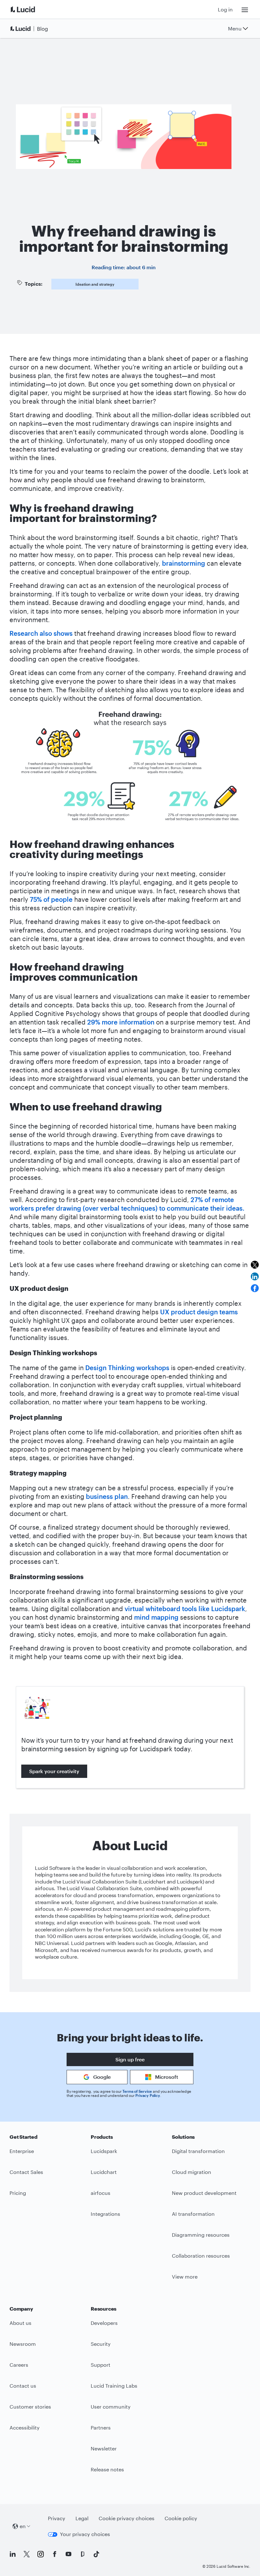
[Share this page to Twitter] (255, 1265)
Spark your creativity (54, 1771)
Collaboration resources (201, 2256)
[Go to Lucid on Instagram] (41, 2554)
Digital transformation (198, 2151)
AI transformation (193, 2214)
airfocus (101, 2193)
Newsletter (104, 2448)
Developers (104, 2323)
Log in (225, 9)
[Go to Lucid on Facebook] (55, 2554)
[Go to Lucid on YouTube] (68, 2554)
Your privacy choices (85, 2534)
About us (20, 2323)
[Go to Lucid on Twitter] (27, 2554)
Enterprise (22, 2151)
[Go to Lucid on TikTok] (96, 2554)
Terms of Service (137, 2091)
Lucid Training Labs (114, 2386)
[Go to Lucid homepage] (30, 9)
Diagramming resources (201, 2235)
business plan (107, 1496)
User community (111, 2407)
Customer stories (30, 2407)
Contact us (23, 2386)
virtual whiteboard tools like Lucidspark (185, 1609)
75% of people (51, 899)
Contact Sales (26, 2172)
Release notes (107, 2469)
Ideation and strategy (95, 284)
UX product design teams (199, 1312)
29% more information (121, 1022)
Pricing (18, 2193)
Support (101, 2365)
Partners (101, 2427)
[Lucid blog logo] (30, 29)
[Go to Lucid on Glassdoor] (82, 2554)
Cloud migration (192, 2172)
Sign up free (130, 2059)
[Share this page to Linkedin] (255, 1276)
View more (185, 2277)
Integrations (105, 2214)
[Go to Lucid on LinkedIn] (13, 2554)
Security (101, 2344)
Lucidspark (104, 2151)
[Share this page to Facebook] (255, 1288)
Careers (19, 2365)
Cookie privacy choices (127, 2518)
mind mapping (157, 1617)
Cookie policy (181, 2518)
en (23, 2526)
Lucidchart (104, 2172)
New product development (204, 2193)
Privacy (57, 2518)
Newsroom (23, 2344)
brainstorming (184, 563)
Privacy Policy (148, 2095)
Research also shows (41, 633)
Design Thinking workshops (127, 1368)
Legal (82, 2518)
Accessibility (25, 2427)
